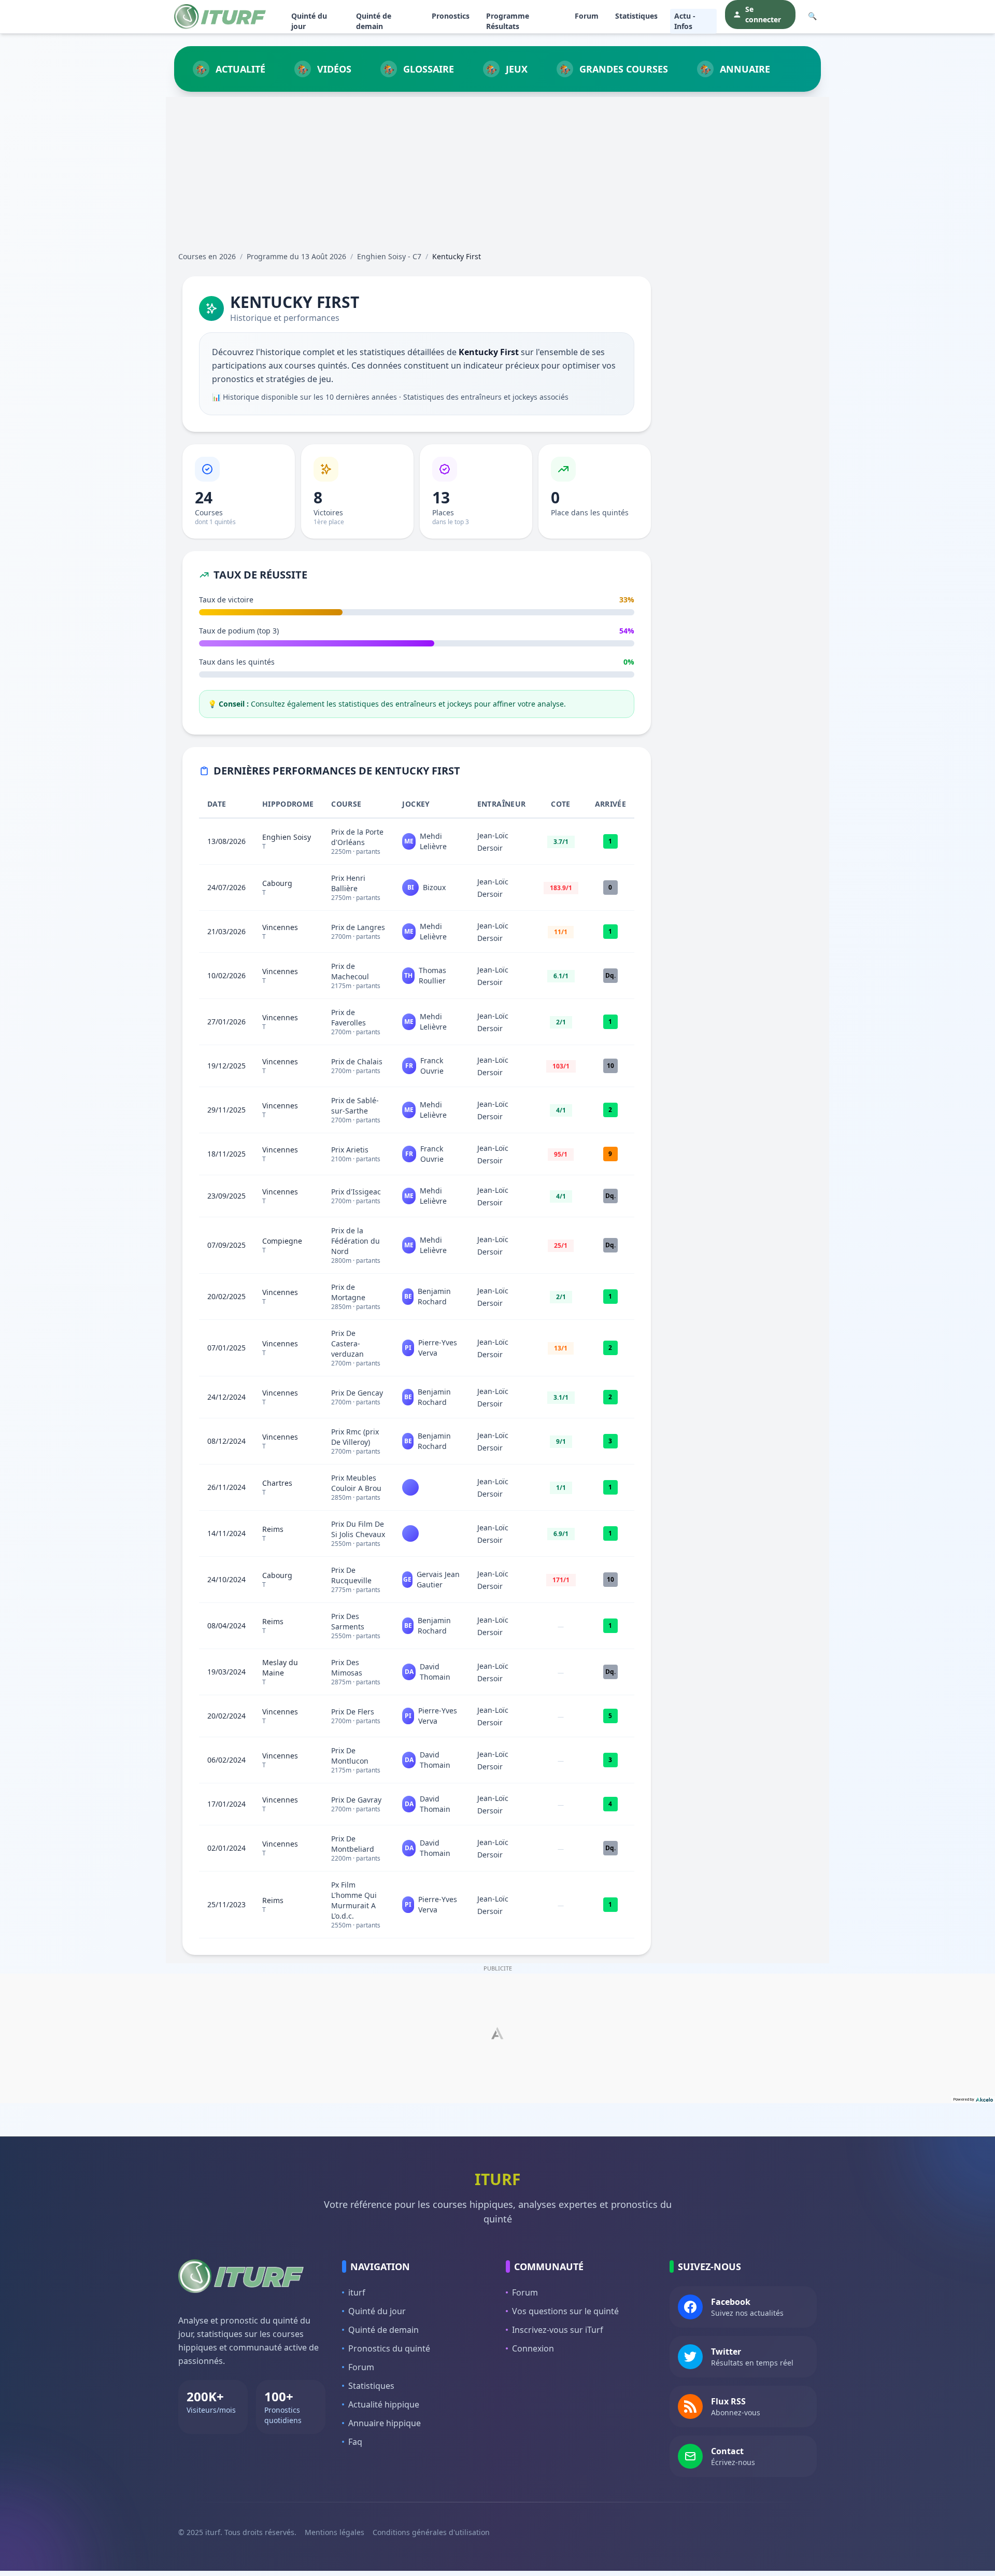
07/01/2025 (226, 1348)
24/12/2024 (226, 1397)
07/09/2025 (226, 1245)
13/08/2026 (226, 841)
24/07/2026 (226, 887)
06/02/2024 (226, 1760)
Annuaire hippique (385, 2423)
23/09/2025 (226, 1196)
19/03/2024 (226, 1672)
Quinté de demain (374, 21)
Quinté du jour (309, 21)
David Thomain (435, 1672)
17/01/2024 (226, 1804)
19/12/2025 (226, 1066)
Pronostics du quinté (389, 2348)
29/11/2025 (226, 1110)
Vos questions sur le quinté (565, 2311)
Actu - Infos (685, 21)
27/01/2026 (226, 1022)
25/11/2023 (226, 1904)
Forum (587, 16)
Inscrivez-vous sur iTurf (558, 2330)
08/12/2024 (226, 1441)
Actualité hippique (384, 2404)
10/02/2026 (226, 975)
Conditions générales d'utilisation (431, 2532)
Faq (355, 2442)
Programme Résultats (508, 21)
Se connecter (763, 14)
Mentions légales (335, 2532)
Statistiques (636, 16)
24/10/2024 (226, 1579)
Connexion (533, 2348)
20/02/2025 (226, 1296)
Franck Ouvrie (432, 1066)
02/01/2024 (226, 1848)
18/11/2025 (226, 1154)
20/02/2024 (226, 1716)
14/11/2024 (226, 1533)
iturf (357, 2292)
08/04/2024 (226, 1625)
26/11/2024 (226, 1487)
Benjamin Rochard (434, 1296)
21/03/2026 (226, 931)
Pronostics (451, 16)
